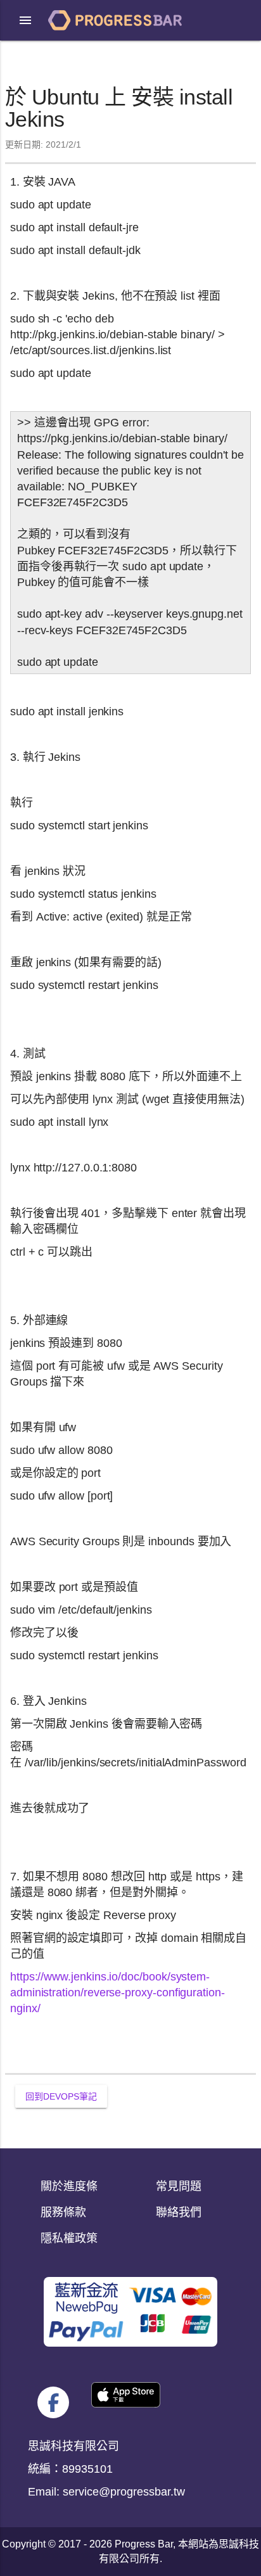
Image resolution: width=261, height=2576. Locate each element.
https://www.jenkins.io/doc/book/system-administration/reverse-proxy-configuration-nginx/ (118, 1993)
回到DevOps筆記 (61, 2096)
